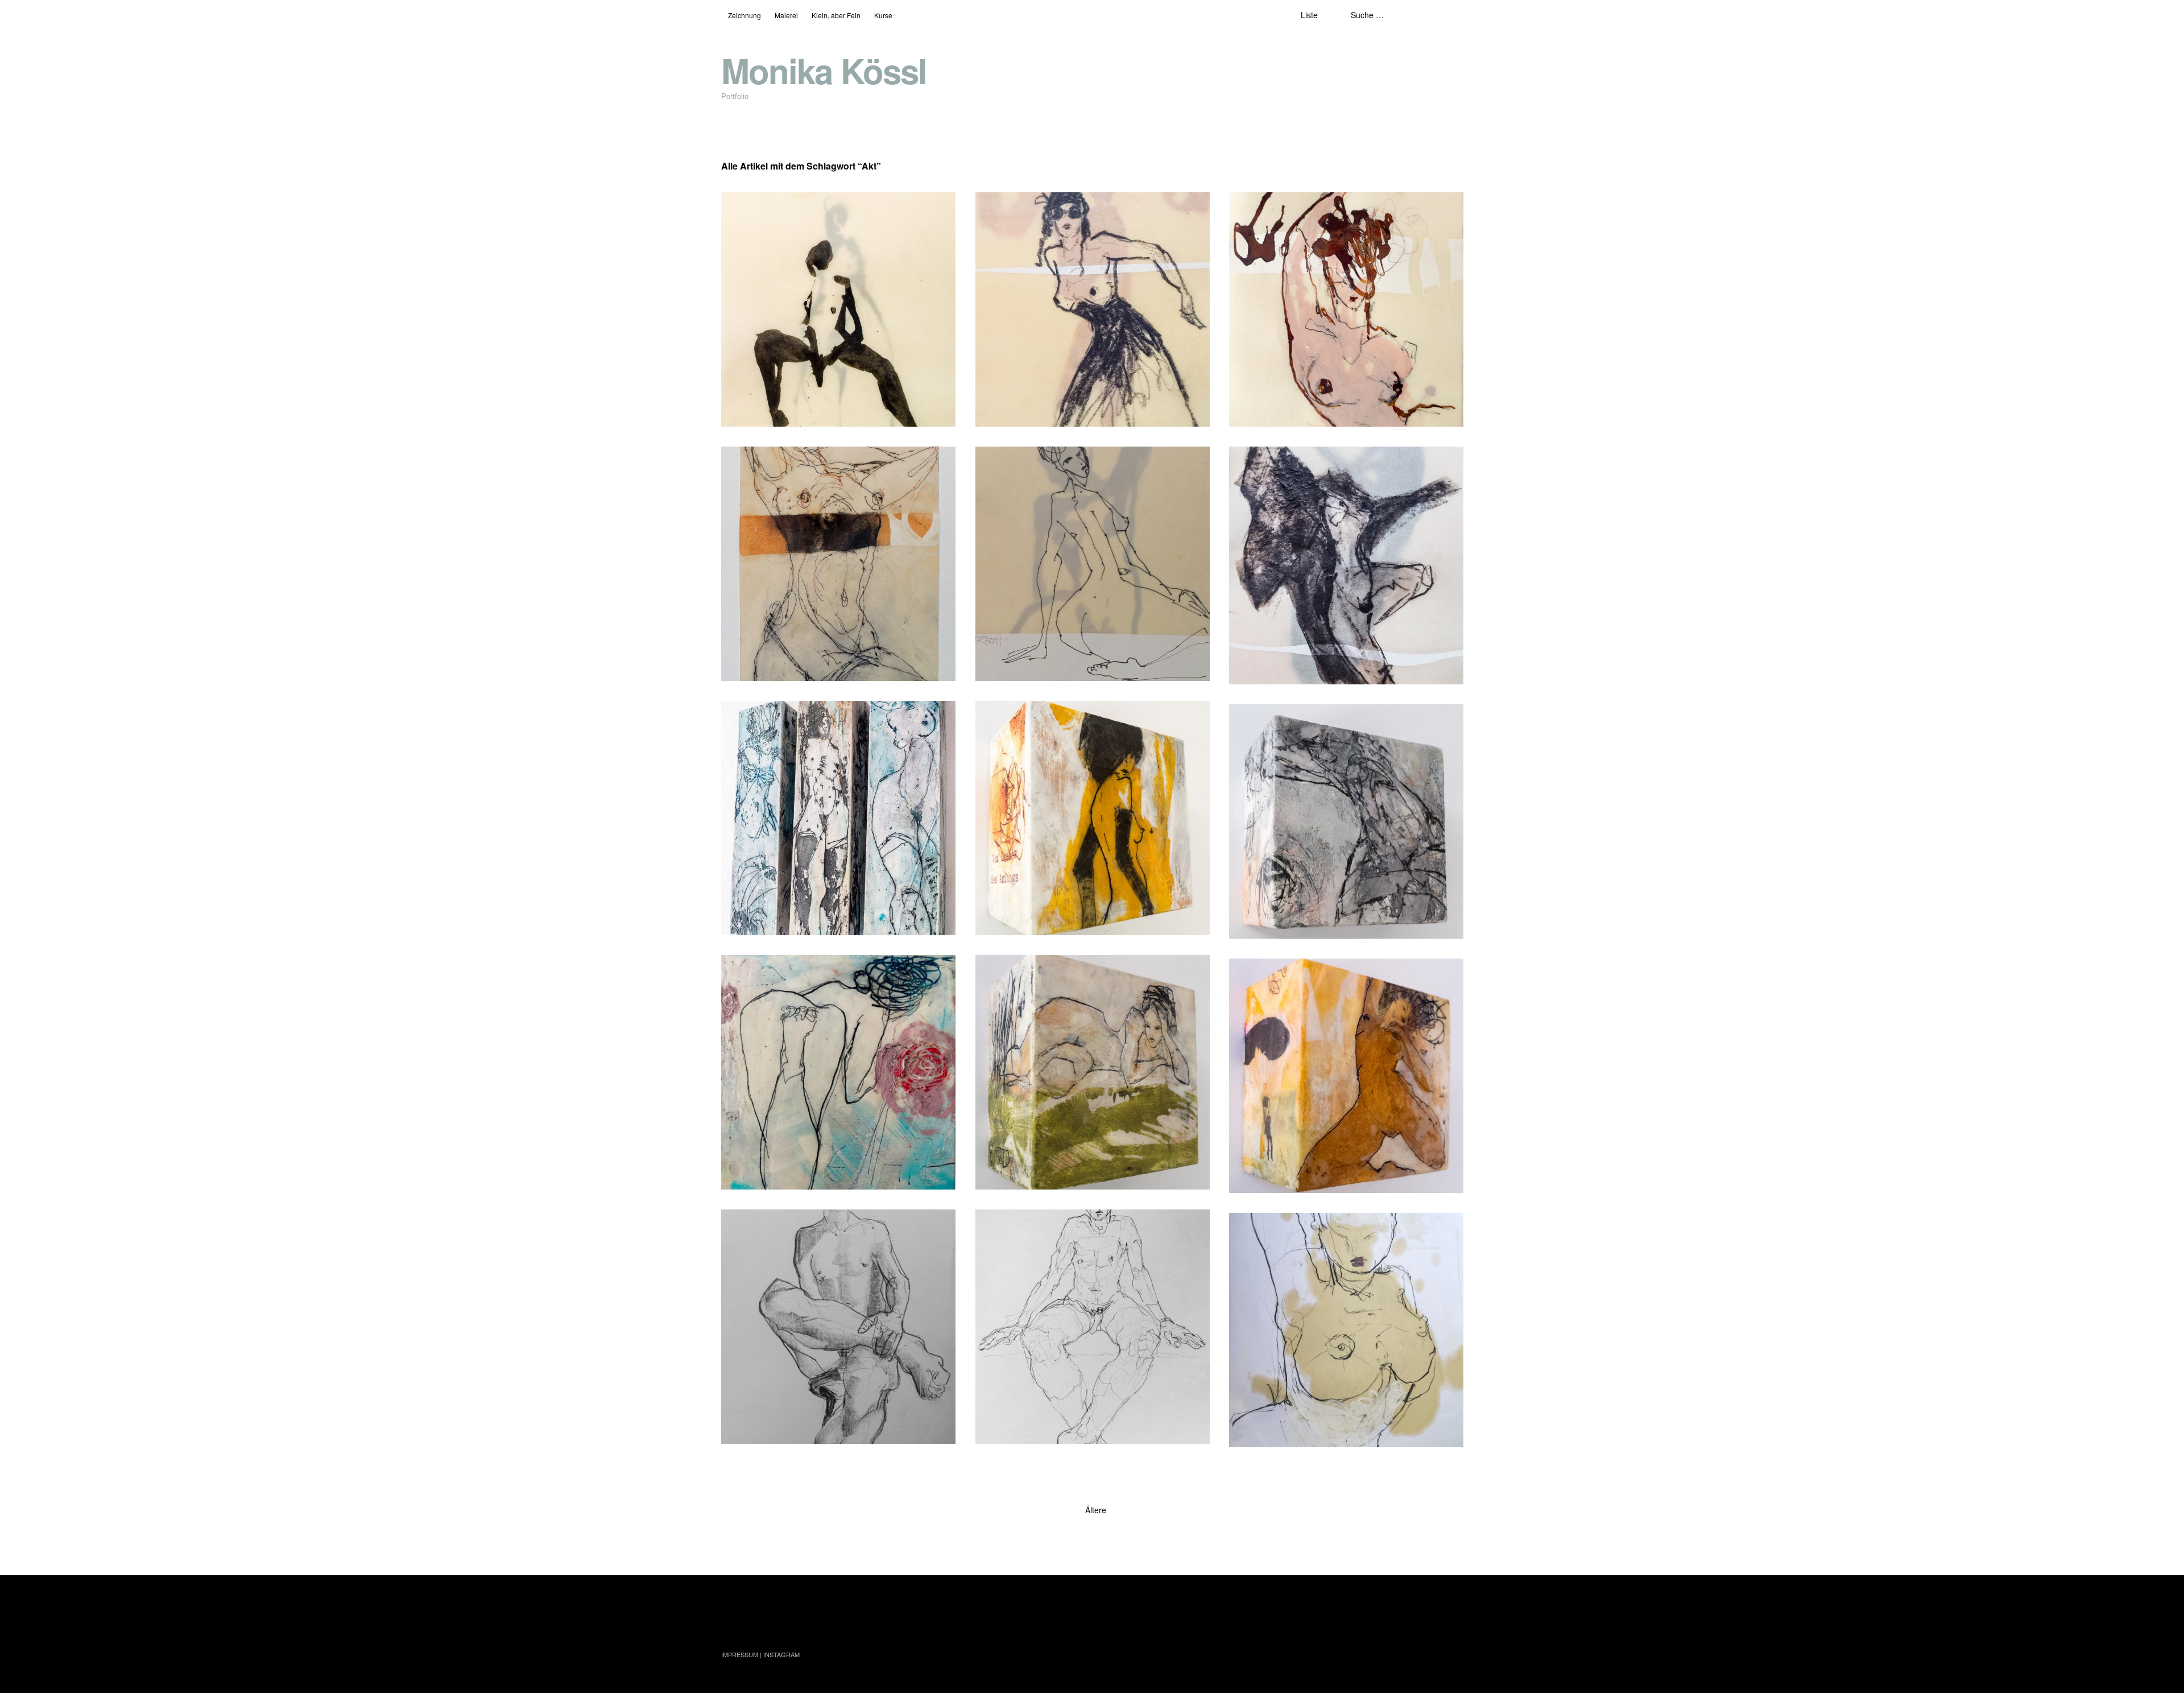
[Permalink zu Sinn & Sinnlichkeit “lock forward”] (1093, 564)
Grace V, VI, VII (764, 718)
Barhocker (755, 1227)
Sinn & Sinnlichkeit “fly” (1292, 464)
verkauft (795, 996)
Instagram (781, 1654)
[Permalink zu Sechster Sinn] (1346, 1076)
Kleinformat (805, 987)
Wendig (1257, 722)
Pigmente (1058, 224)
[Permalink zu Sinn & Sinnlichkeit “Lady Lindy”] (1093, 309)
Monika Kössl (824, 70)
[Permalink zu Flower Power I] (838, 1072)
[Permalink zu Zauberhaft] (1093, 818)
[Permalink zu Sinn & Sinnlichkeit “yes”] (838, 564)
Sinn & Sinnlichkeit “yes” (787, 464)
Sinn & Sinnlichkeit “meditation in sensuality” (830, 210)
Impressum (740, 1654)
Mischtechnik (766, 224)
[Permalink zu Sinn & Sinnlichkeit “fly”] (1346, 565)
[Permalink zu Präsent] (1093, 1327)
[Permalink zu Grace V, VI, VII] (838, 818)
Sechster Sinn (1271, 976)
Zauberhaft (1010, 718)
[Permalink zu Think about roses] (1093, 1072)
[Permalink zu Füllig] (1346, 1330)
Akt (737, 224)
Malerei (786, 15)
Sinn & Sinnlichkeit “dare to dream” (1317, 210)
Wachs (800, 224)
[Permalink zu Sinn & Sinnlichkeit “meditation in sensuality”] (838, 309)
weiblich (827, 224)
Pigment (883, 987)
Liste (1309, 15)
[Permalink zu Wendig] (1346, 821)
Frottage (1308, 991)
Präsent (1004, 1227)
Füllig (1252, 1230)
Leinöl (1263, 1245)
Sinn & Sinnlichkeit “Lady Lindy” (1058, 210)
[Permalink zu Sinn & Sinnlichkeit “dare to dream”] (1346, 309)
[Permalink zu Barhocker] (838, 1327)
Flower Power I (764, 973)
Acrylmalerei (752, 732)
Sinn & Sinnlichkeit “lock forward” (1060, 464)
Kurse (883, 15)
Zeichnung (744, 15)
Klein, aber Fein (836, 15)
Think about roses (1026, 973)
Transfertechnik (1142, 732)
